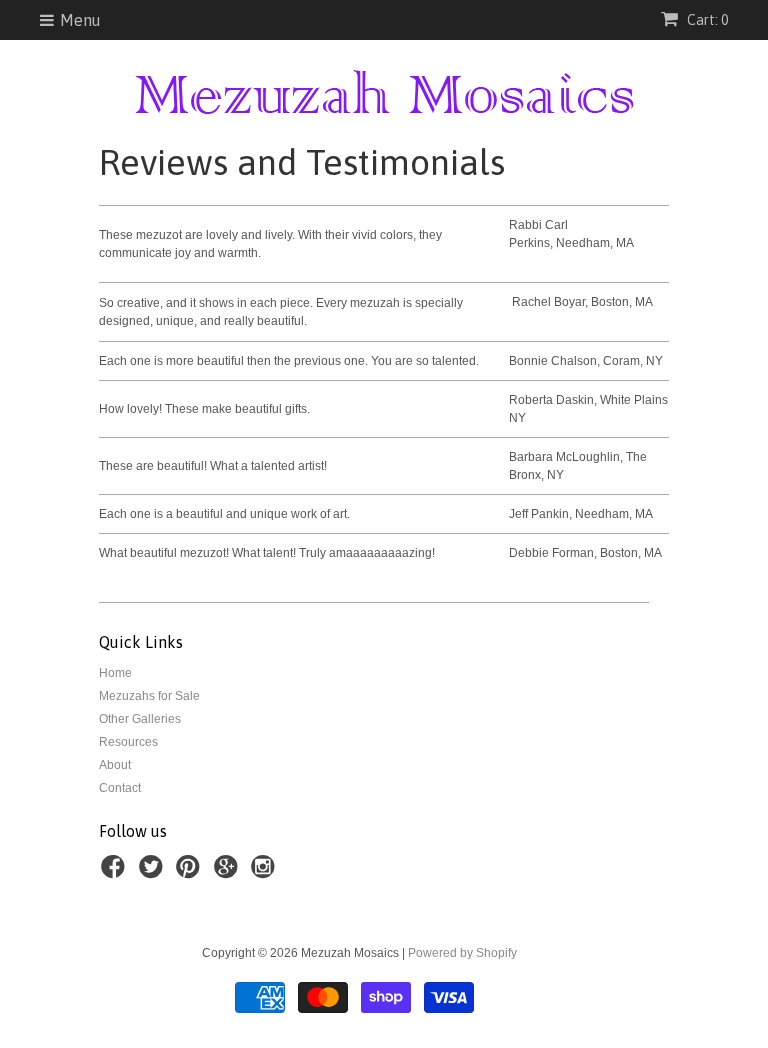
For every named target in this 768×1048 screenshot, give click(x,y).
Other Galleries (140, 719)
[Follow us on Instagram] (266, 873)
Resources (128, 742)
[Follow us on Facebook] (116, 873)
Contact (120, 788)
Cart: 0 (706, 20)
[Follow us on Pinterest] (191, 873)
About (115, 765)
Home (115, 673)
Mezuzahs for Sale (149, 696)
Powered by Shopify (462, 953)
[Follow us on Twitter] (154, 873)
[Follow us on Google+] (229, 873)
